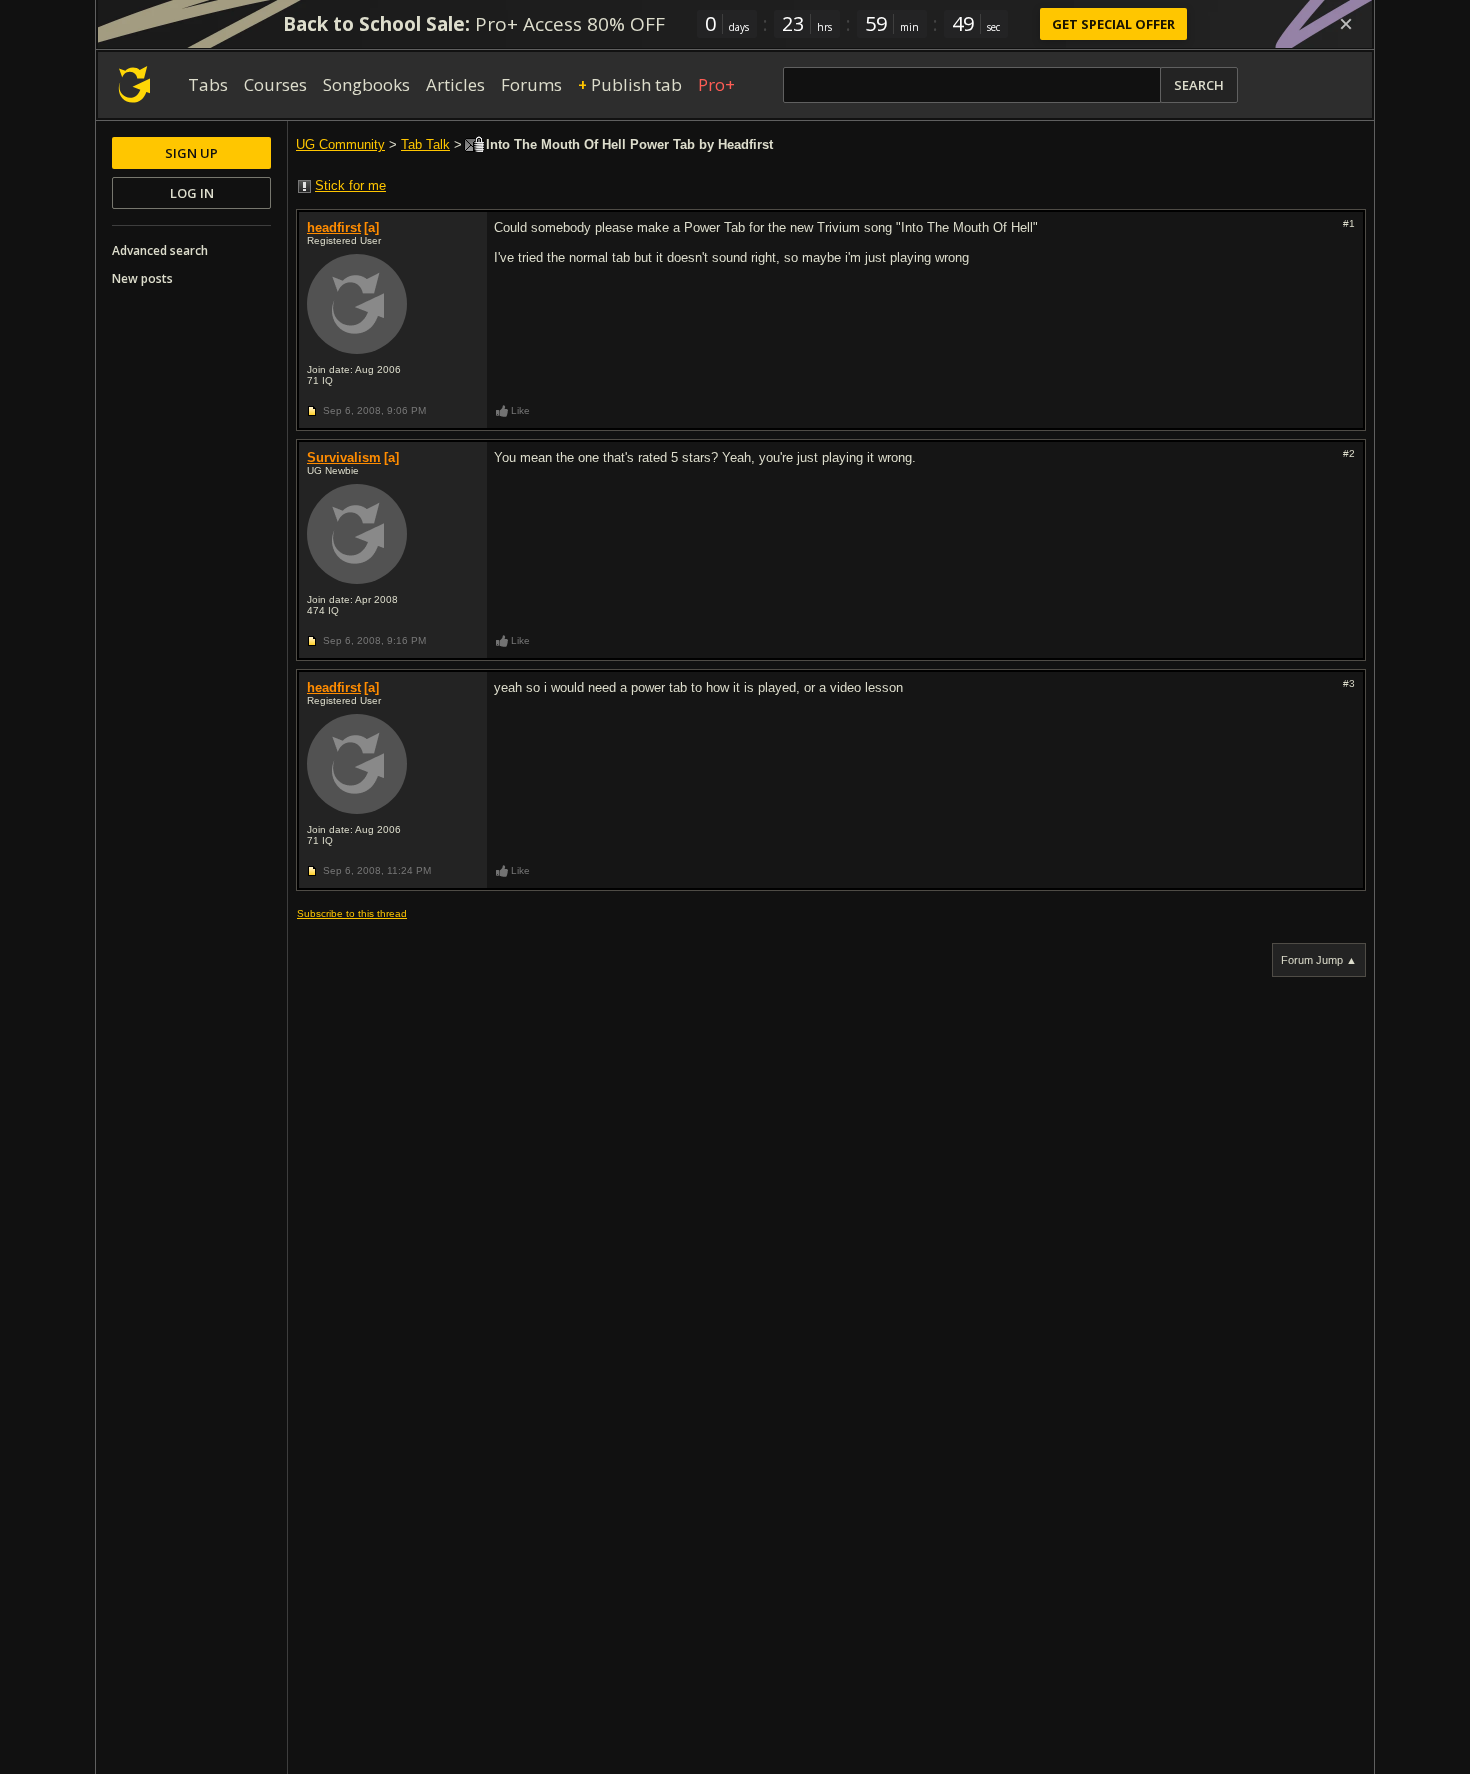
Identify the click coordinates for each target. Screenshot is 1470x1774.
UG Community (340, 144)
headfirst (334, 227)
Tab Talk (425, 144)
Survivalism (344, 457)
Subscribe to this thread (352, 913)
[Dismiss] (1346, 24)
